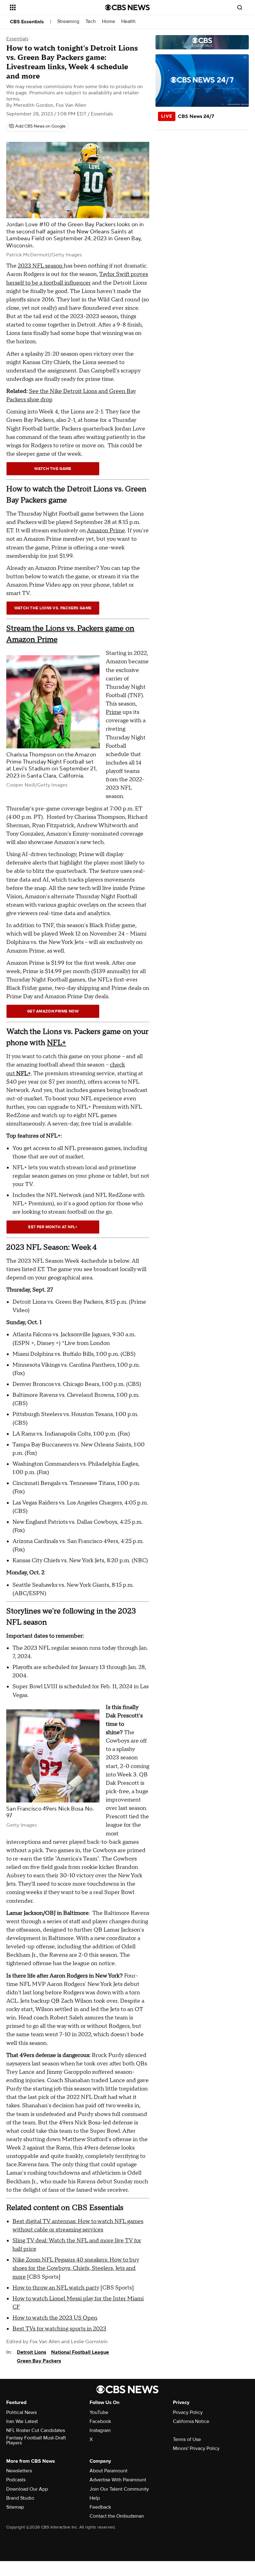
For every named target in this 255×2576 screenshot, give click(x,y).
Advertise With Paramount (118, 2480)
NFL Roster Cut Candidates (36, 2430)
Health (128, 22)
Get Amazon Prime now (53, 1011)
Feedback (100, 2507)
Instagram (100, 2430)
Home (109, 22)
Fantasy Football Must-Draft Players (36, 2440)
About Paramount (109, 2471)
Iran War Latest (22, 2421)
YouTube (99, 2412)
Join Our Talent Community (119, 2489)
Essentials (17, 39)
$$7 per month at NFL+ (53, 1227)
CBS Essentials (27, 22)
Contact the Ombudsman (117, 2516)
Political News (21, 2412)
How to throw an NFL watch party (56, 2288)
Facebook (100, 2421)
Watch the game (53, 469)
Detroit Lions (31, 2352)
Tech (91, 22)
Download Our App (27, 2489)
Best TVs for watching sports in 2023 (59, 2329)
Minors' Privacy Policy (196, 2448)
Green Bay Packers (39, 2361)
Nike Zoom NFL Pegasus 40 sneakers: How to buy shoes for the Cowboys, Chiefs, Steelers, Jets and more (76, 2268)
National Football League (80, 2352)
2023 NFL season (41, 266)
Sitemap (15, 2507)
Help (95, 2498)
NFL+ (57, 1043)
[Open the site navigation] (49, 7)
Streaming (68, 22)
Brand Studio (20, 2498)
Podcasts (16, 2480)
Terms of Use (187, 2439)
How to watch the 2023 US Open (55, 2318)
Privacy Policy (188, 2412)
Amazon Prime (106, 531)
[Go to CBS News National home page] (127, 7)
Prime (114, 712)
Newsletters (19, 2471)
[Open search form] (240, 7)
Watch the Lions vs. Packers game (53, 608)
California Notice (191, 2421)
